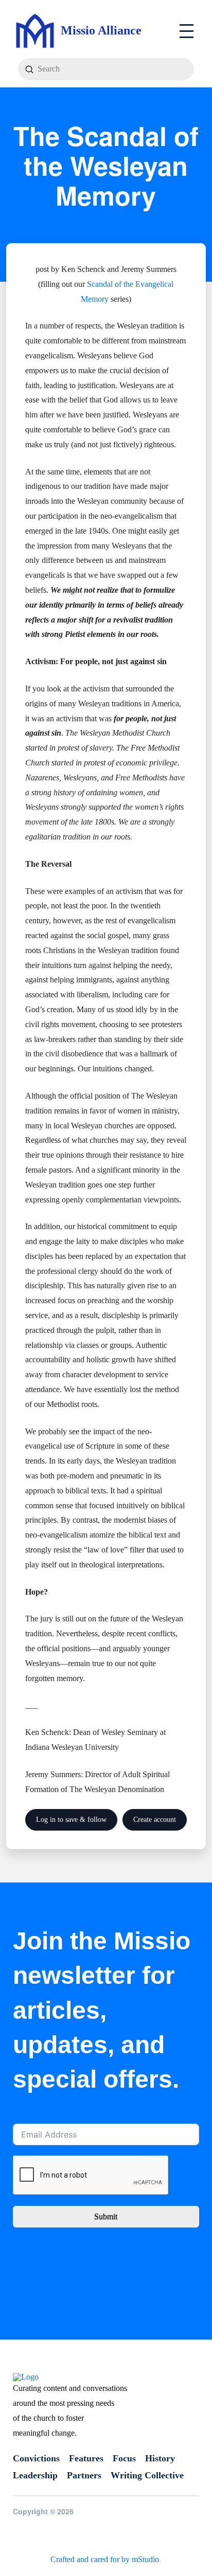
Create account (155, 1820)
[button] (187, 31)
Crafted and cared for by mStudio (105, 2559)
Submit (106, 2216)
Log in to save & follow (71, 1820)
